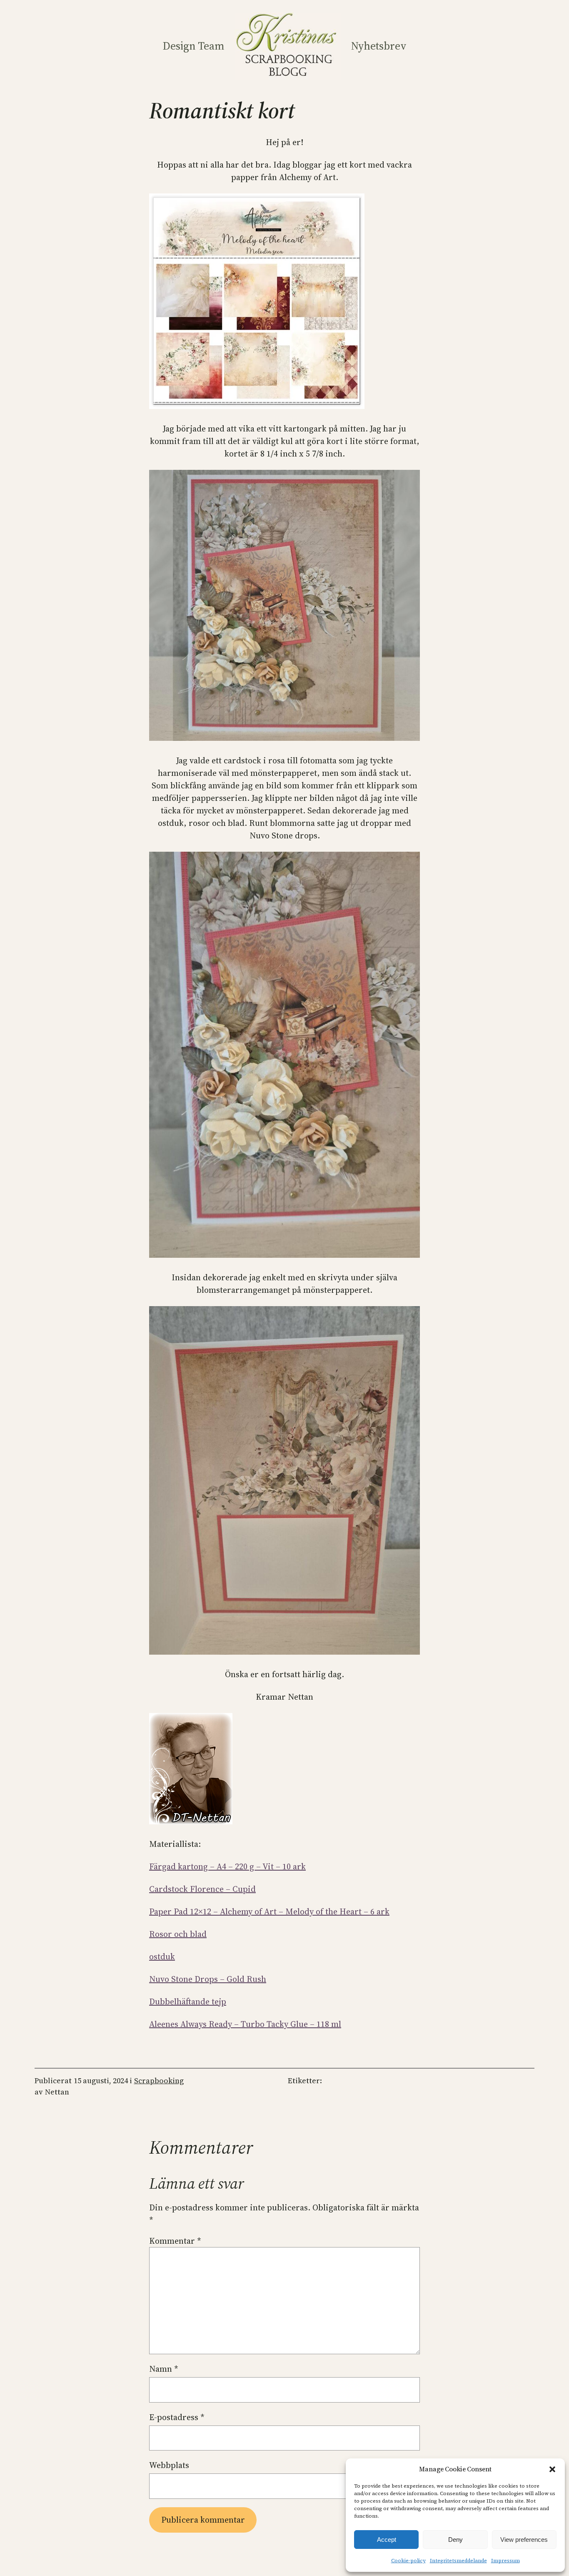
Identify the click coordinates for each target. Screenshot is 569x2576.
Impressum (505, 2561)
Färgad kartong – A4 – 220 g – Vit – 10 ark (227, 1866)
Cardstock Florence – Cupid (202, 1889)
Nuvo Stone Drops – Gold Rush (208, 1979)
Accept (387, 2540)
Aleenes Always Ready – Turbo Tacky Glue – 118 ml (245, 2024)
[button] (552, 2469)
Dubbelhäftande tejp (188, 2002)
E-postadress (177, 2417)
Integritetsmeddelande (458, 2561)
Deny (455, 2540)
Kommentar (175, 2241)
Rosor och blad (178, 1934)
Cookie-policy (408, 2561)
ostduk (162, 1956)
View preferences (524, 2540)
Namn (164, 2369)
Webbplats (169, 2465)
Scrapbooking (159, 2081)
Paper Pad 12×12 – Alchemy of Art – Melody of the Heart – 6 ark (269, 1911)
